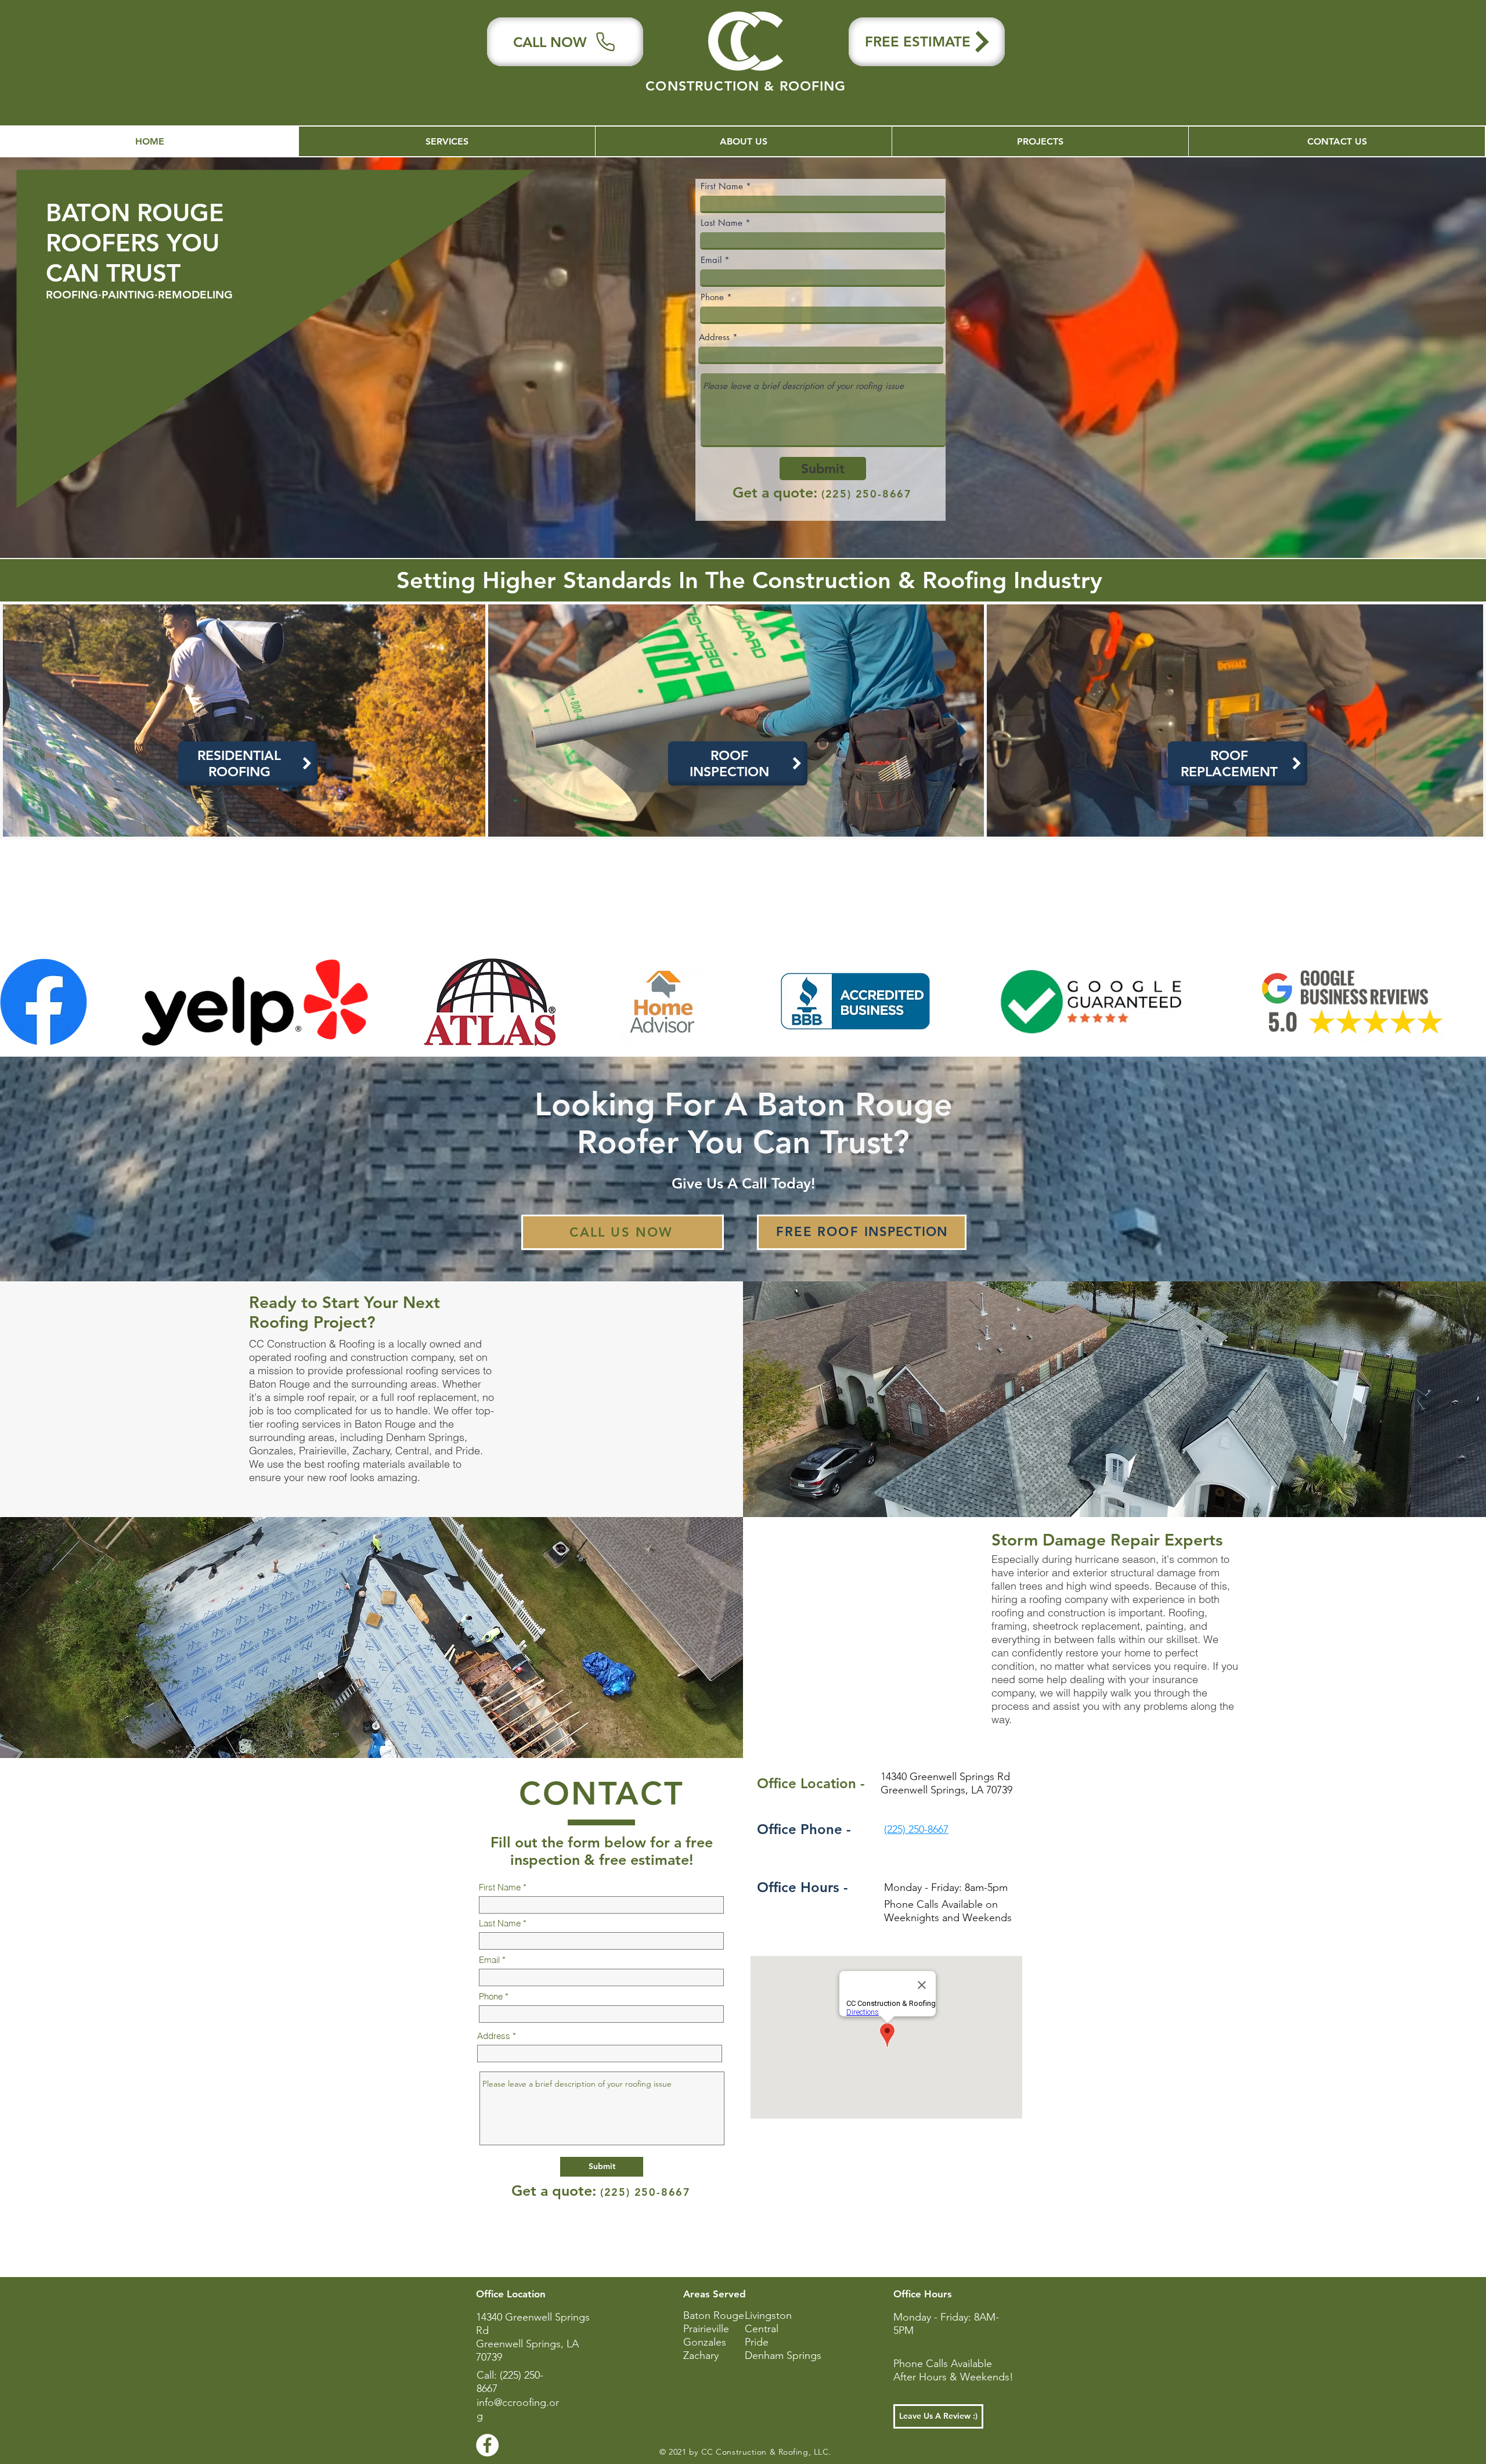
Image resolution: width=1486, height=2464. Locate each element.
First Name (722, 186)
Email (711, 260)
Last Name (722, 223)
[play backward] (15, 1002)
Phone (712, 297)
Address (714, 337)
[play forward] (1471, 1002)
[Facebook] (487, 2445)
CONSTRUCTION (705, 86)
